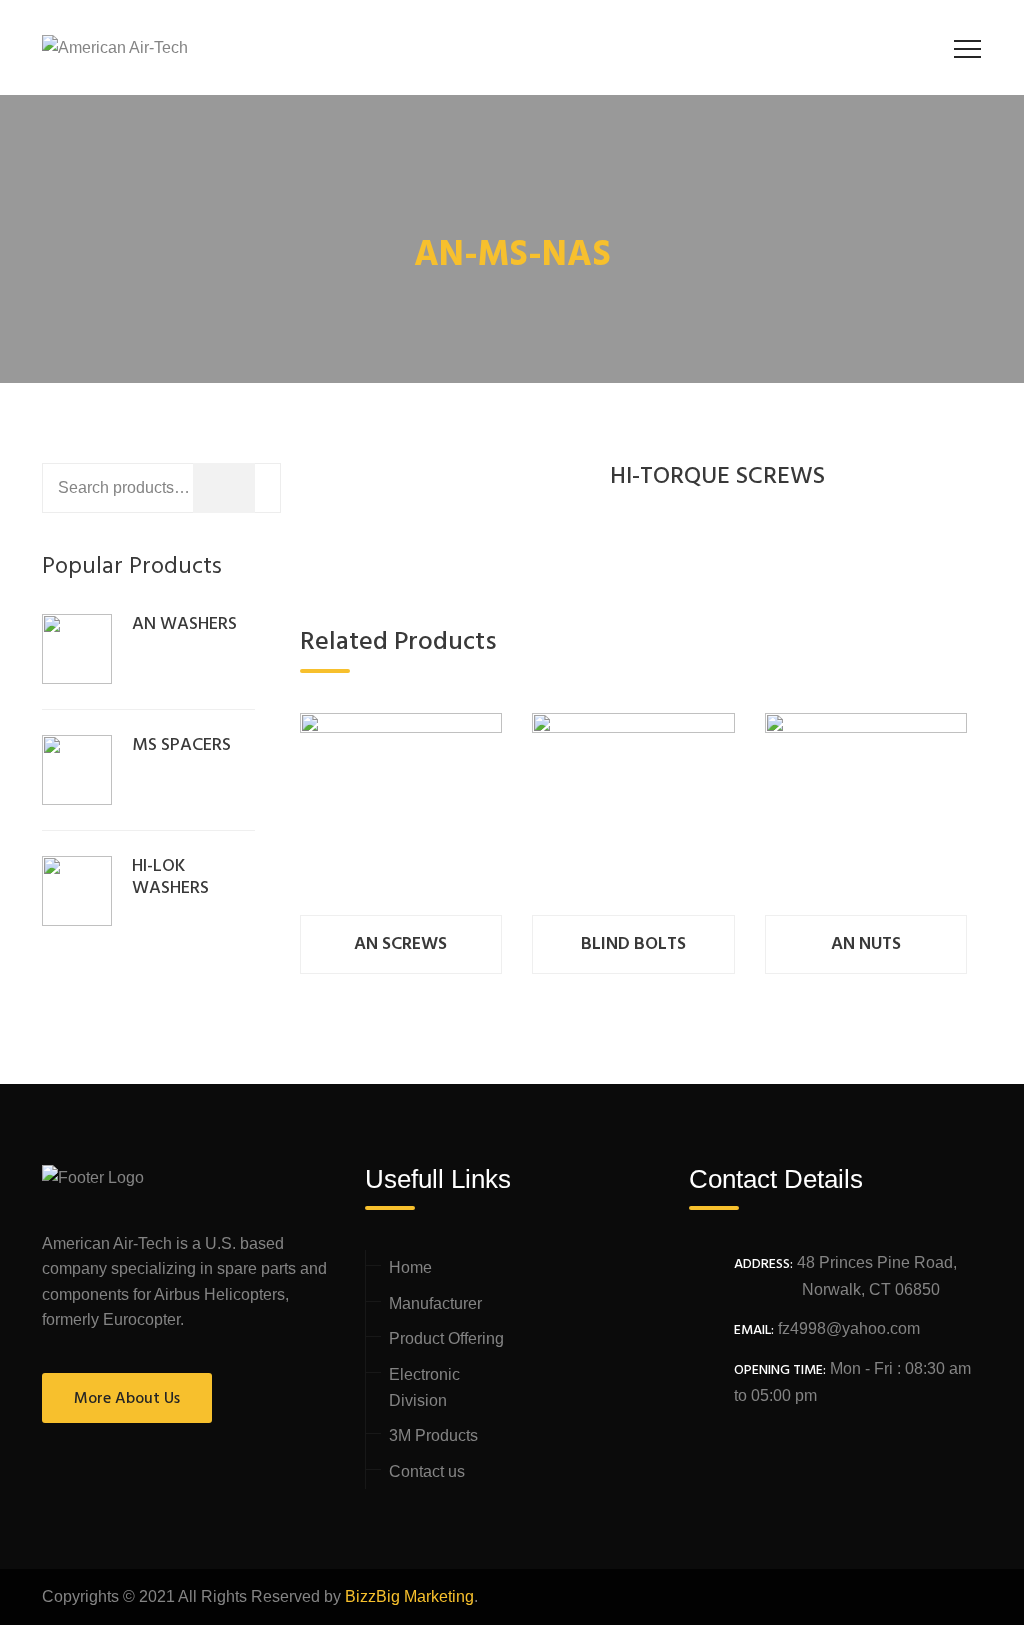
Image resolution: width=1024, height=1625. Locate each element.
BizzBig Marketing (409, 1596)
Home (410, 1267)
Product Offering (446, 1338)
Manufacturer (435, 1303)
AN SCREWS (400, 944)
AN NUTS (866, 944)
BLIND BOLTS (633, 944)
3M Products (433, 1435)
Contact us (427, 1471)
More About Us (127, 1399)
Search (306, 491)
